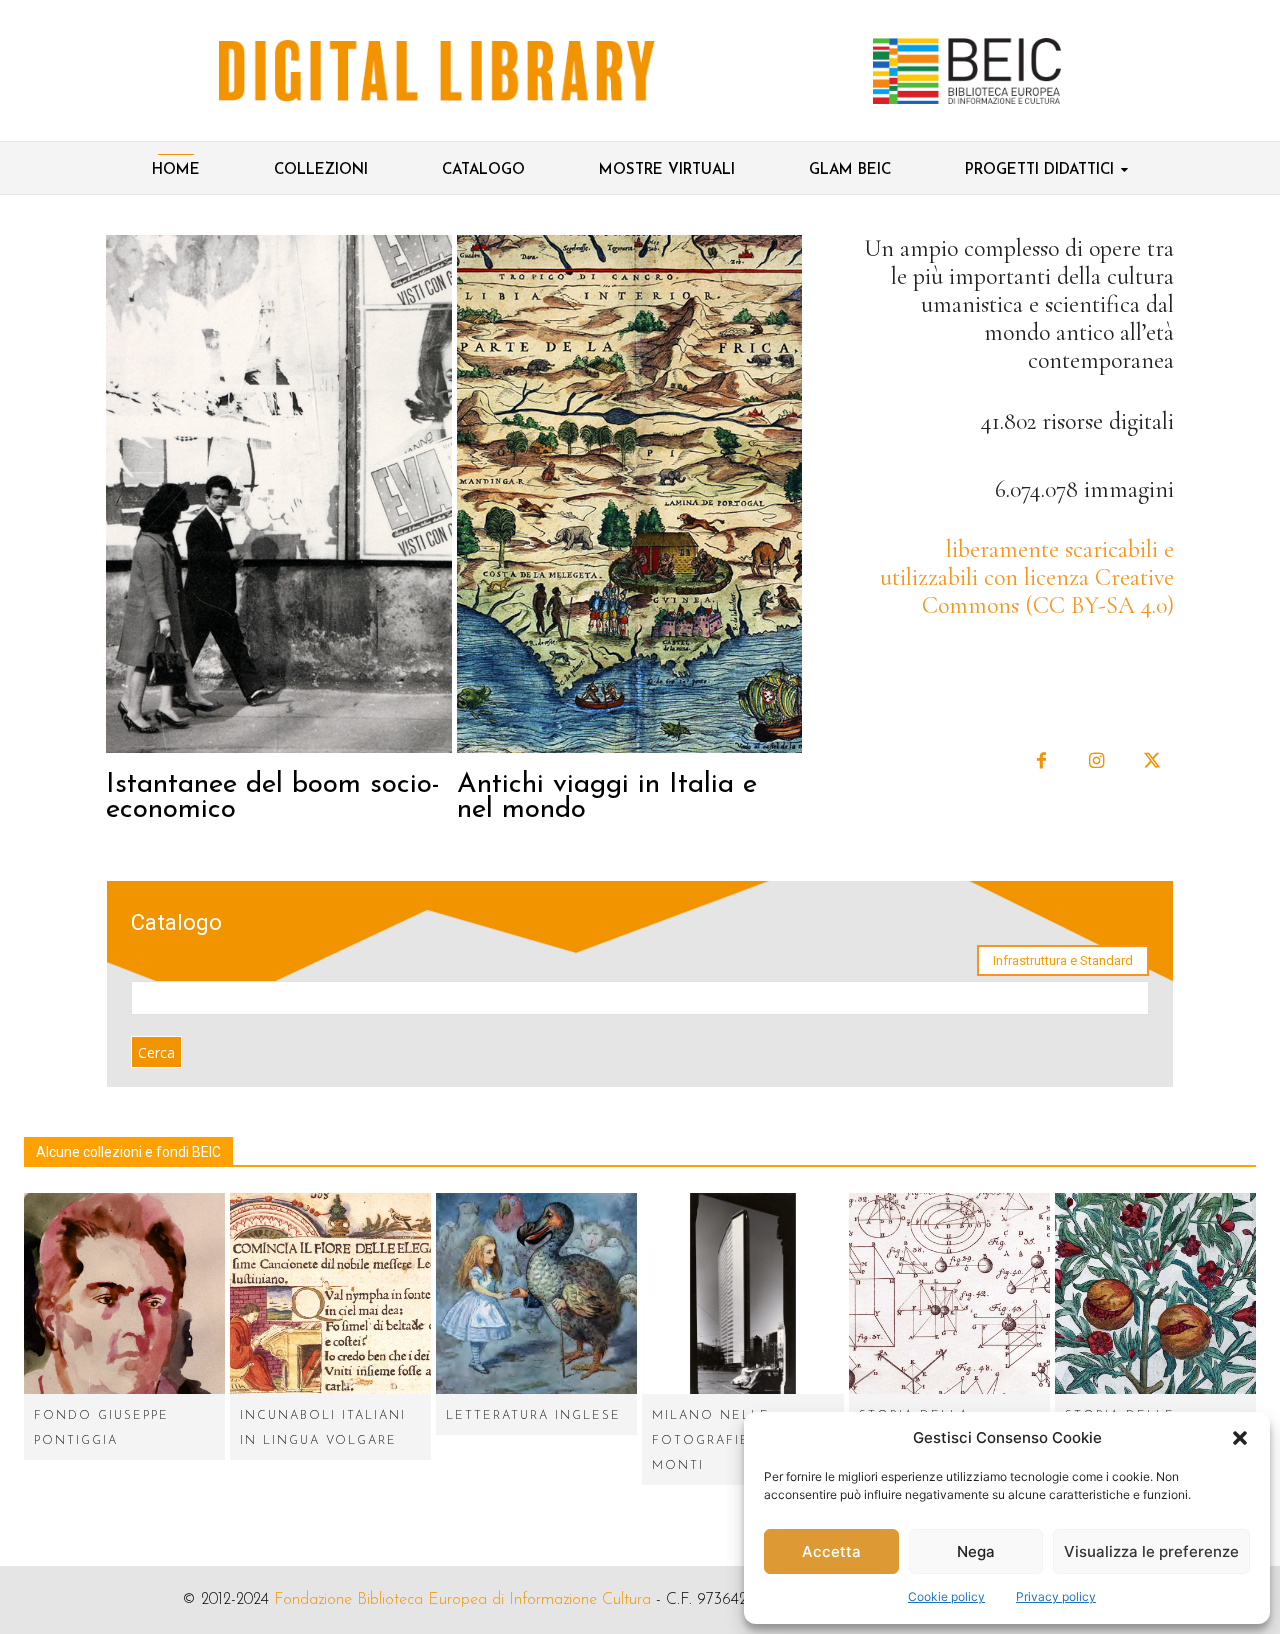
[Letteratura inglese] (536, 1293)
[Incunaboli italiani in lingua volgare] (330, 1293)
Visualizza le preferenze (1151, 1551)
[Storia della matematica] (949, 1293)
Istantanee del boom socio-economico (273, 797)
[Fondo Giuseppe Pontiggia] (124, 1293)
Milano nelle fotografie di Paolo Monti (741, 1441)
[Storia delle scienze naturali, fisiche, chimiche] (1155, 1293)
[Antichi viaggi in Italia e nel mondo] (630, 494)
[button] (1240, 1438)
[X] (1151, 761)
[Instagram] (1096, 761)
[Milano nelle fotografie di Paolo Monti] (742, 1293)
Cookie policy (946, 1596)
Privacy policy (1056, 1596)
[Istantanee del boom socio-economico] (279, 494)
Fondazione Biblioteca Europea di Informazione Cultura (462, 1600)
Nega (976, 1551)
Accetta (831, 1551)
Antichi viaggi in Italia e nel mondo (607, 797)
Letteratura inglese (533, 1416)
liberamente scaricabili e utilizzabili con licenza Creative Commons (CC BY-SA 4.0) (1027, 577)
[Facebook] (1041, 761)
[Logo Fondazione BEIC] (437, 71)
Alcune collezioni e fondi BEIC (128, 1152)
